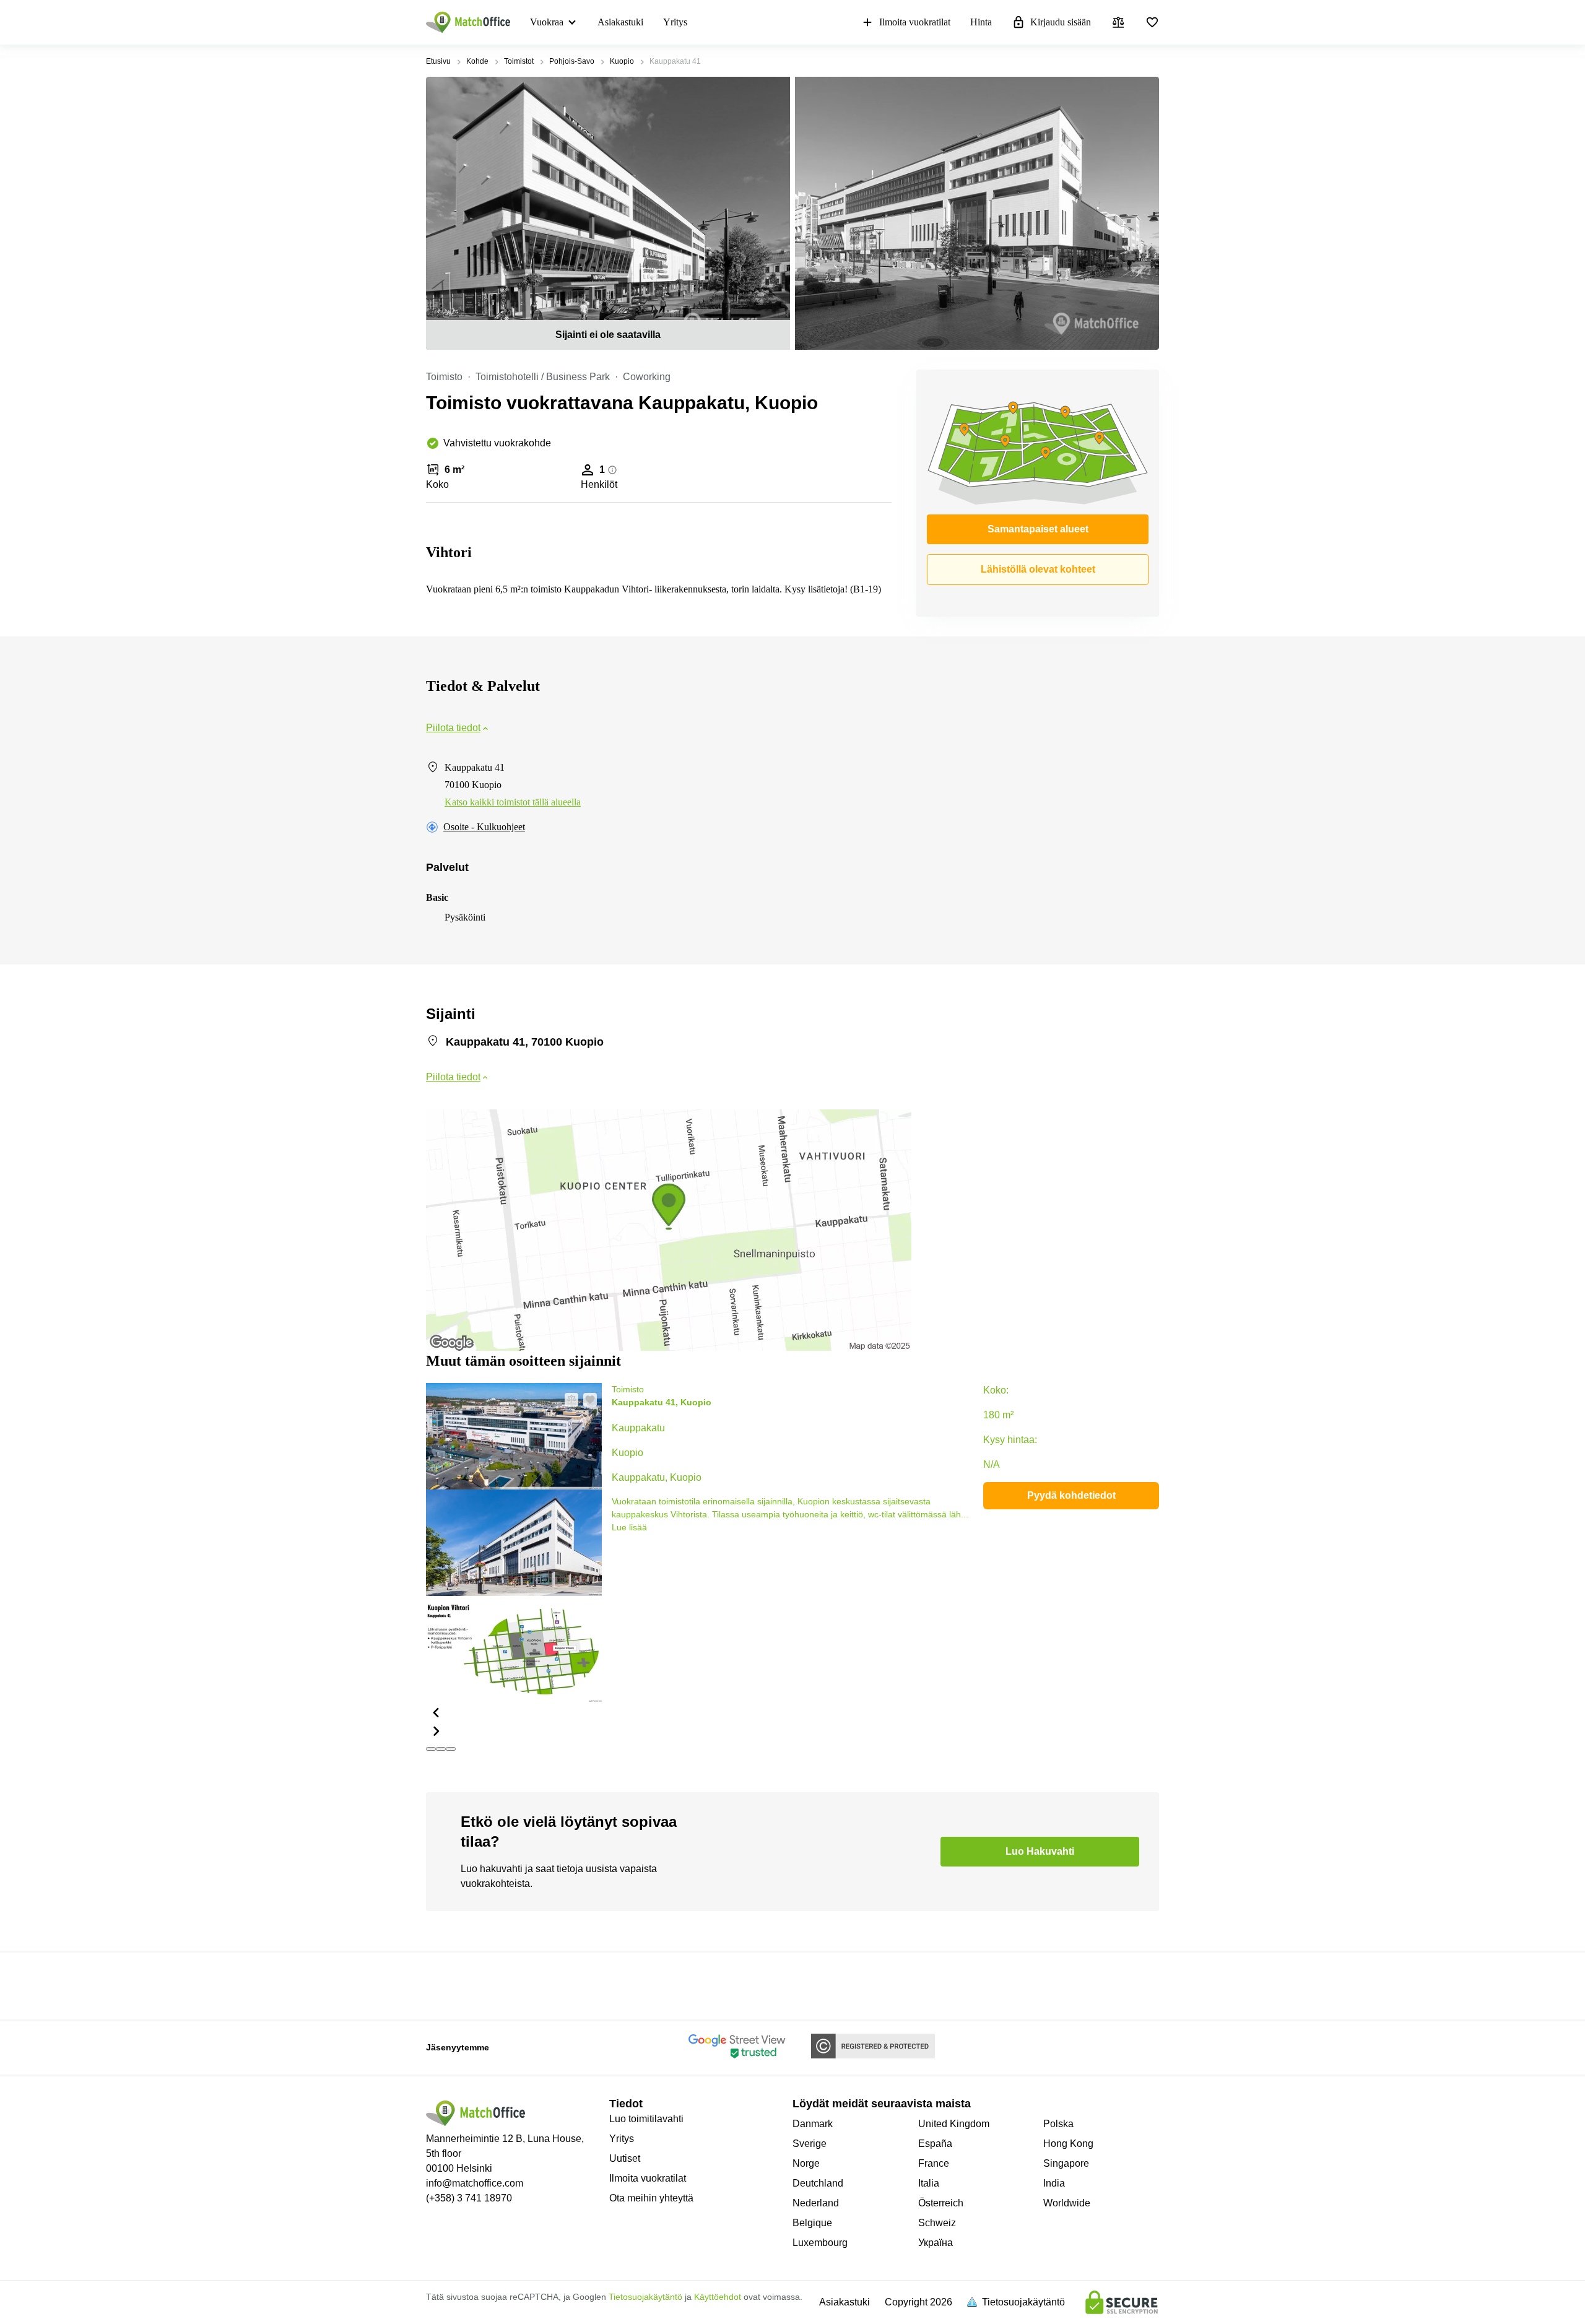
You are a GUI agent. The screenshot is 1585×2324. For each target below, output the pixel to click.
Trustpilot (444, 1985)
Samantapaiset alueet (1038, 529)
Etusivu (438, 61)
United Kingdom (954, 2124)
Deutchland (818, 2183)
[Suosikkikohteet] (1152, 22)
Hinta (981, 22)
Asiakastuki (620, 22)
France (934, 2163)
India (1054, 2183)
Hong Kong (1068, 2144)
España (935, 2144)
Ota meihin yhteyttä (651, 2198)
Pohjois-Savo (572, 61)
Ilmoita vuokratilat (915, 22)
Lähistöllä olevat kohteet (1038, 569)
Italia (929, 2183)
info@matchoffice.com (475, 2183)
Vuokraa (547, 22)
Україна (936, 2243)
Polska (1058, 2124)
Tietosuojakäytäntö (645, 2297)
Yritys (675, 22)
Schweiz (937, 2223)
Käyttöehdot (718, 2297)
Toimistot (519, 61)
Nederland (816, 2203)
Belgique (812, 2223)
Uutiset (625, 2158)
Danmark (813, 2124)
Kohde (477, 61)
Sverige (810, 2144)
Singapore (1066, 2163)
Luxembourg (820, 2243)
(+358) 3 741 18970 (469, 2198)
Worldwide (1067, 2203)
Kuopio (622, 61)
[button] (514, 1712)
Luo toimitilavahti (646, 2119)
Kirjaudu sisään (1061, 22)
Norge (806, 2163)
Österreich (941, 2203)
